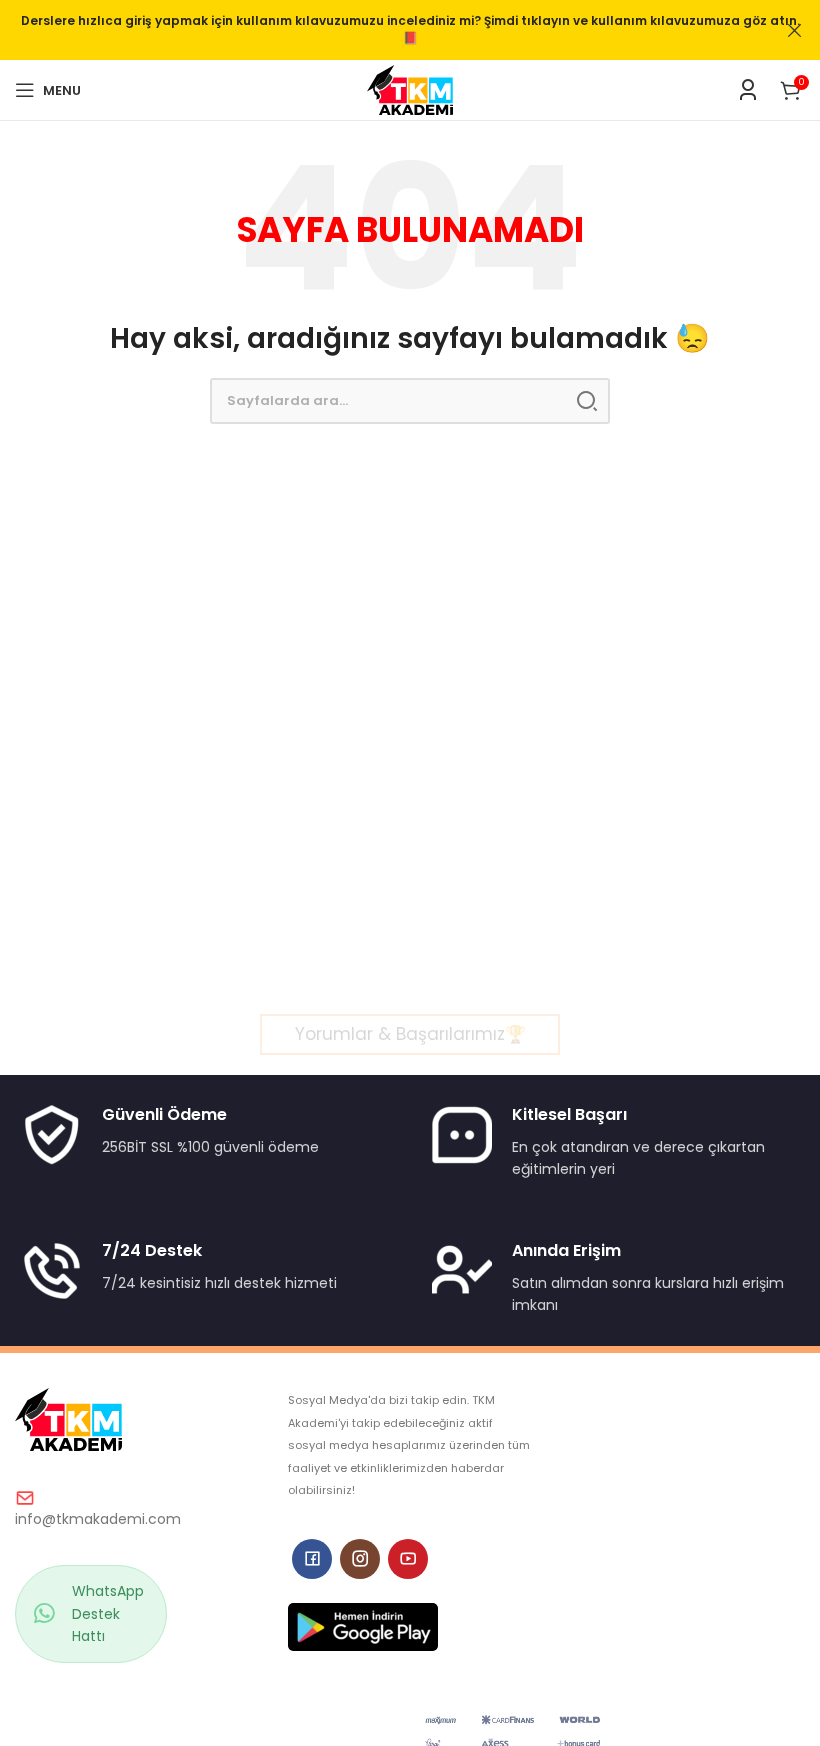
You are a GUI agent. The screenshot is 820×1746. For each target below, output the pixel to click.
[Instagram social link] (360, 1559)
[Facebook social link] (312, 1559)
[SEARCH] (587, 401)
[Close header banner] (795, 30)
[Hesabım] (748, 90)
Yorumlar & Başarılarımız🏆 (410, 1034)
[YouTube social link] (408, 1559)
